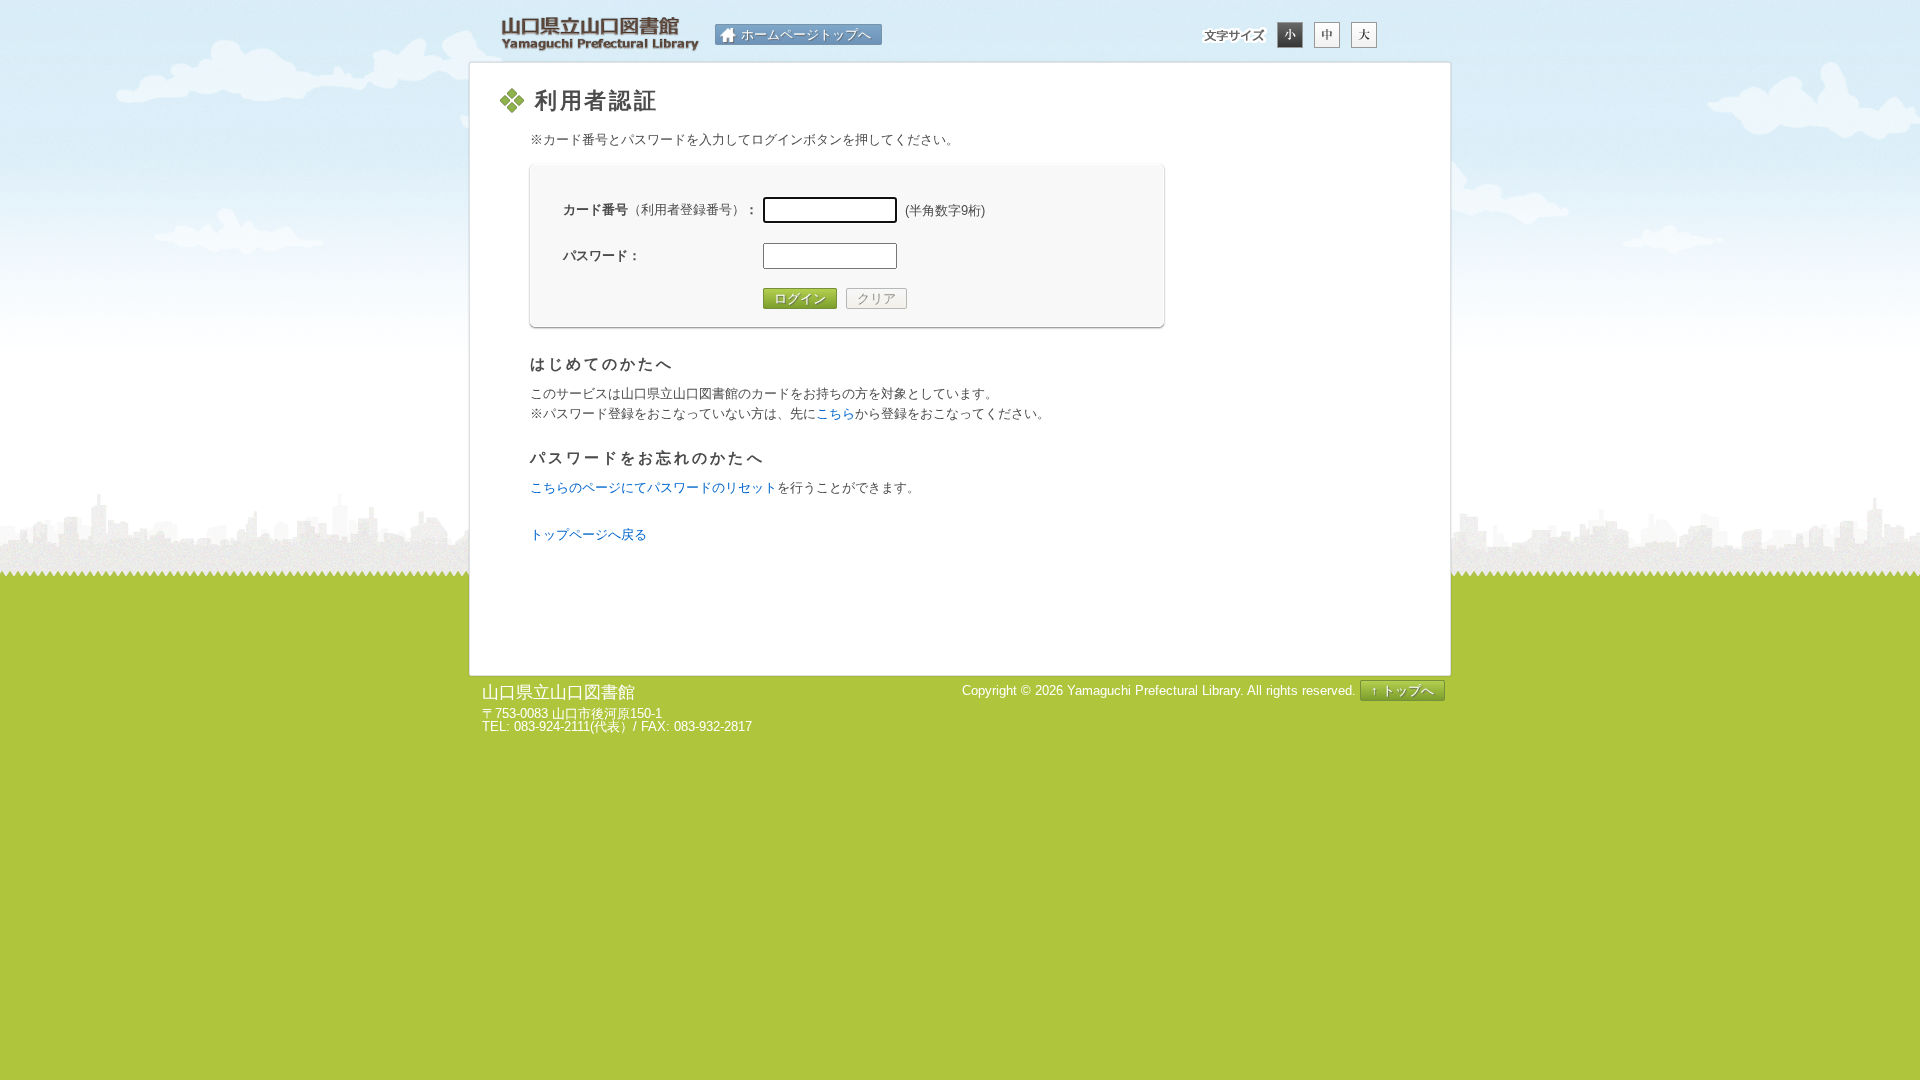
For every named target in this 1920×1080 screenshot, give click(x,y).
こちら (835, 413)
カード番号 (654, 209)
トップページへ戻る (588, 534)
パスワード (595, 255)
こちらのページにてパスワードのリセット (653, 487)
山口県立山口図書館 (600, 34)
